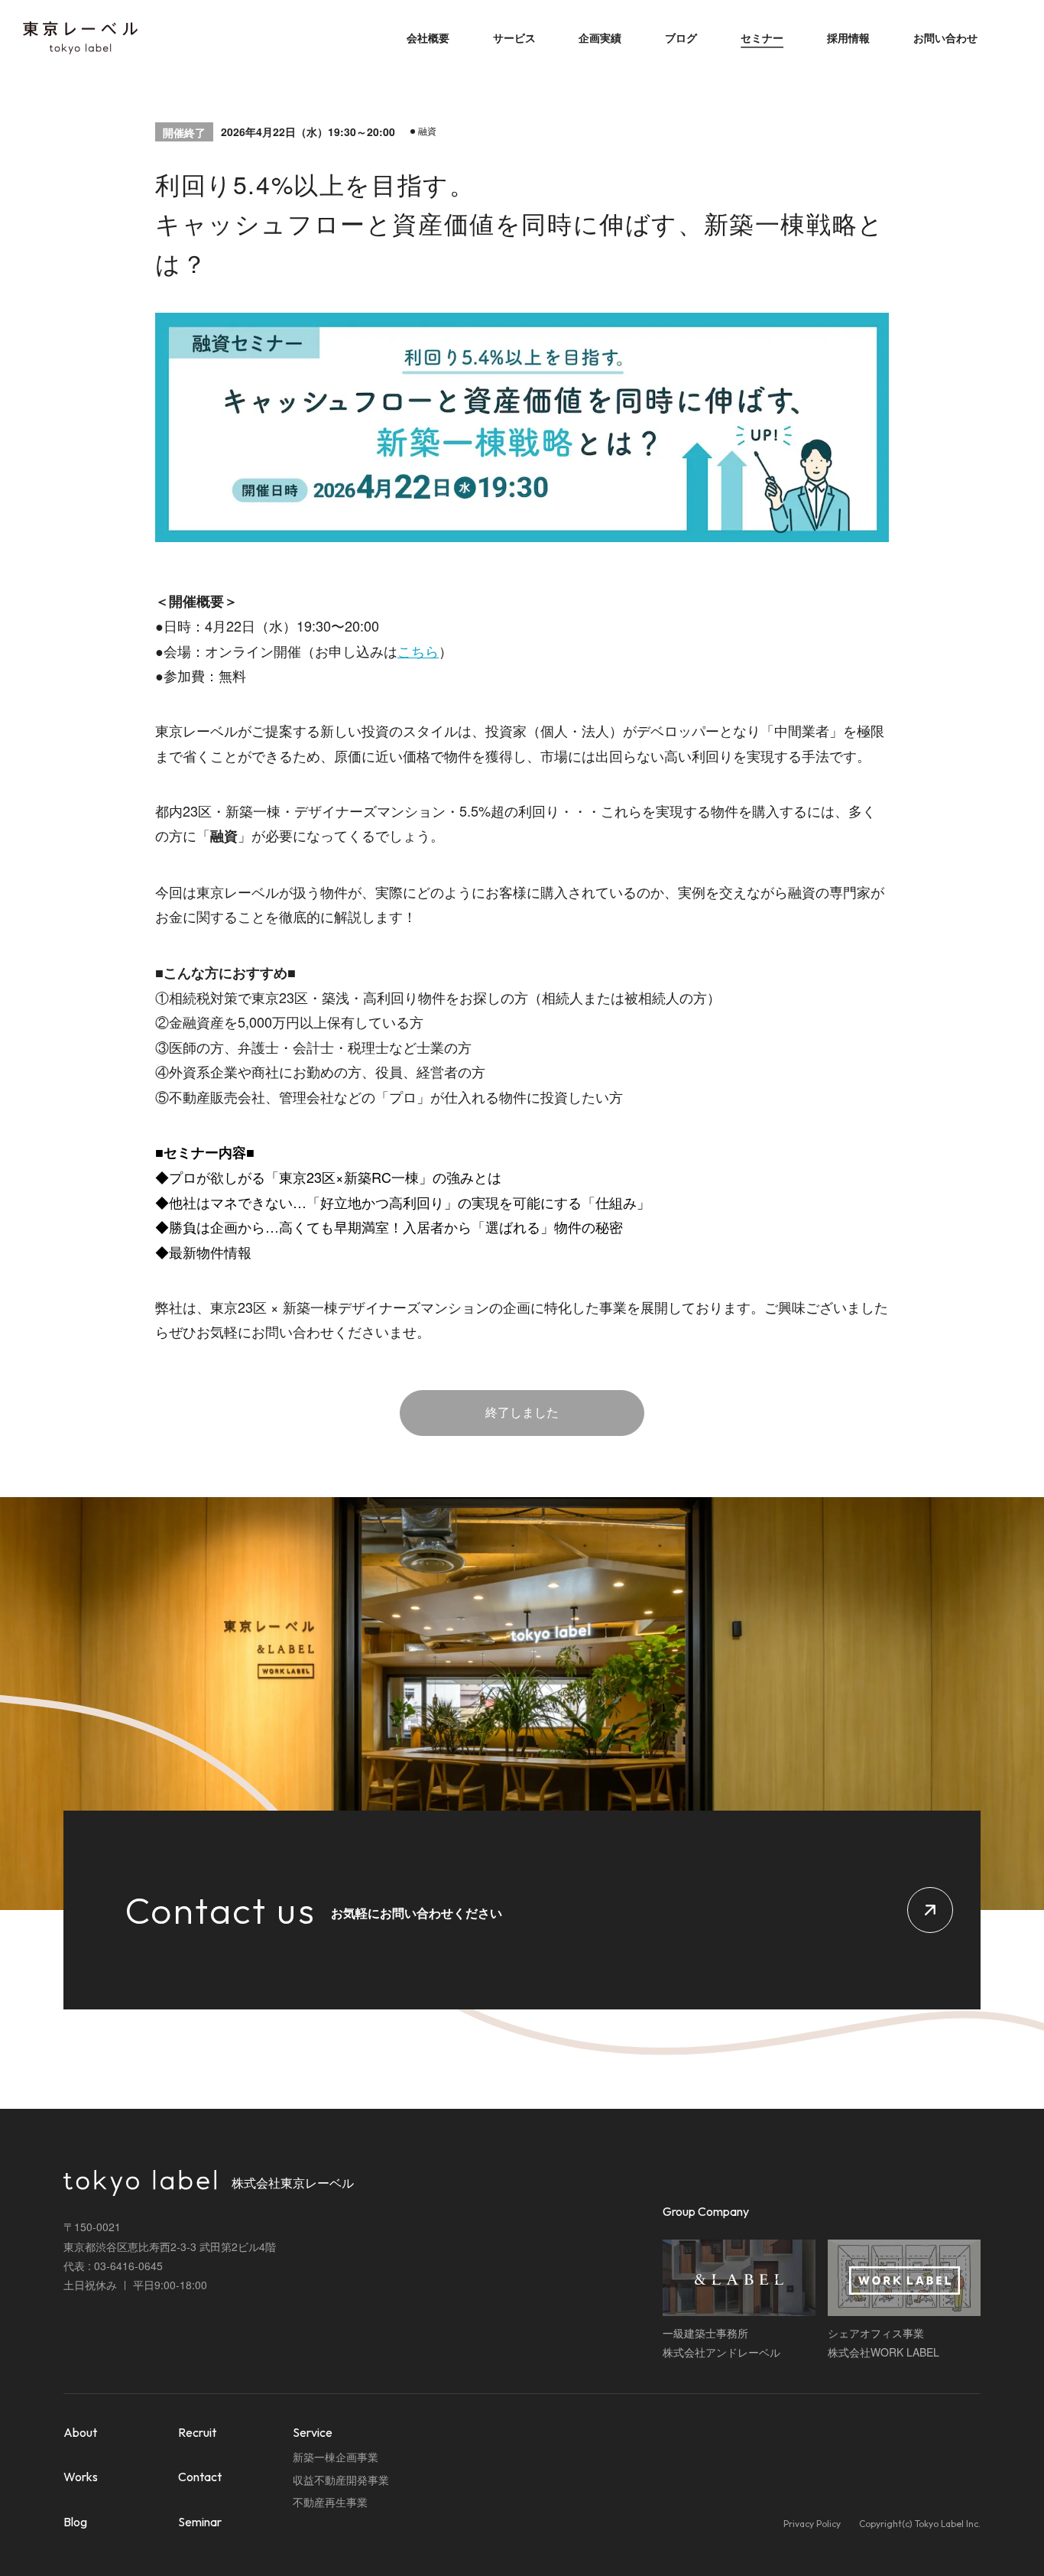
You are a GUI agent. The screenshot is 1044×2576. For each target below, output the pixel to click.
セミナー (762, 37)
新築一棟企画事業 (336, 2457)
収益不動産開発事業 (341, 2480)
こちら (418, 651)
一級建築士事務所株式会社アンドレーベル (721, 2342)
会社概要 (428, 37)
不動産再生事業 (330, 2502)
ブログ (681, 37)
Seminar (200, 2522)
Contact (200, 2477)
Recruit (197, 2432)
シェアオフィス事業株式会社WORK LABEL (884, 2342)
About (80, 2432)
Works (81, 2477)
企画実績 (600, 37)
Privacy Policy (812, 2524)
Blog (75, 2522)
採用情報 (848, 37)
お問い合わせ (945, 37)
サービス (514, 37)
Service (313, 2432)
